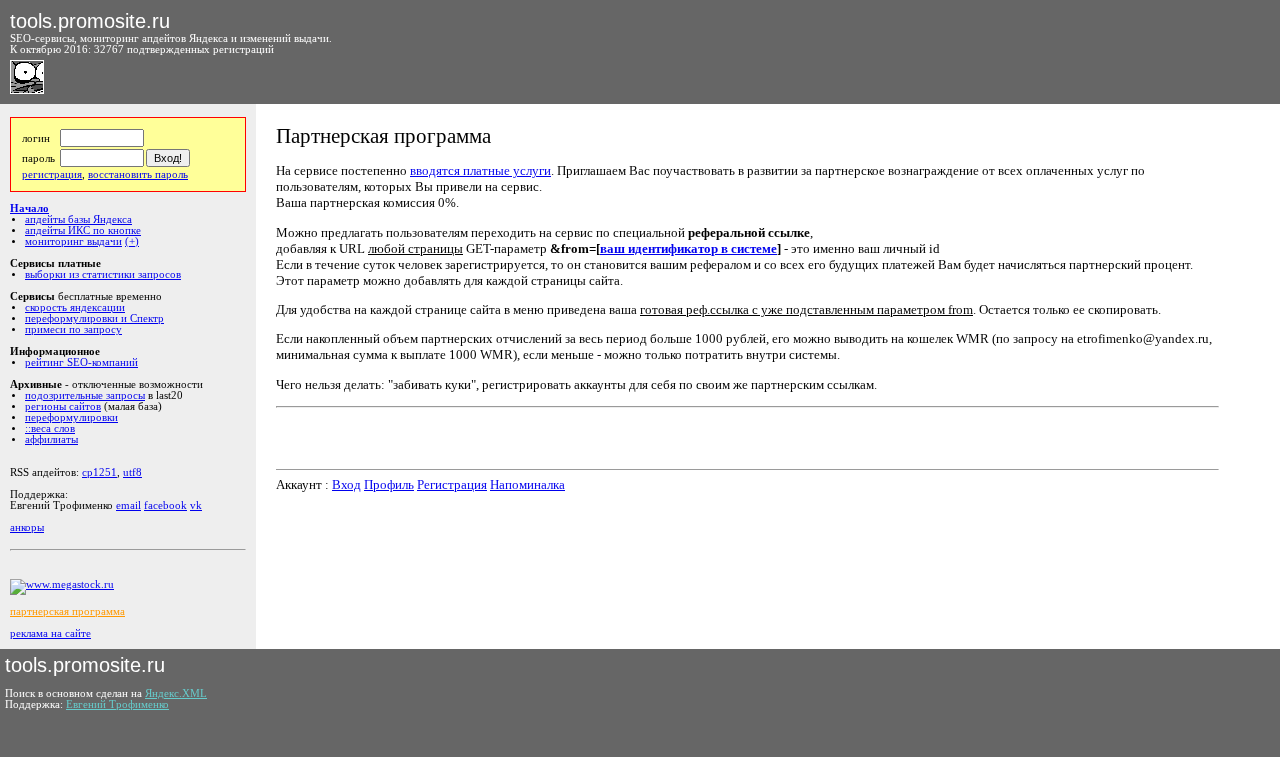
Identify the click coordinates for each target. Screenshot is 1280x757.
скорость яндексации (75, 307)
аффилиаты (51, 439)
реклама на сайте (50, 633)
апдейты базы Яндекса (78, 219)
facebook (165, 505)
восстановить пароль (138, 174)
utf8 (132, 472)
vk (196, 505)
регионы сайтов (63, 406)
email (128, 505)
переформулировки (71, 417)
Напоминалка (527, 484)
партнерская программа (67, 611)
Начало (29, 208)
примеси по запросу (73, 329)
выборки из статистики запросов (103, 274)
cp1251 (99, 472)
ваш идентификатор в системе (688, 248)
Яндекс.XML (176, 693)
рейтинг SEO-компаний (81, 362)
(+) (132, 241)
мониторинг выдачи (73, 241)
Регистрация (452, 484)
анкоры (27, 527)
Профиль (389, 484)
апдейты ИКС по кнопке (83, 230)
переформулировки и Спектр (94, 318)
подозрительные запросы (85, 395)
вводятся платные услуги (480, 170)
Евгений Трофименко (117, 704)
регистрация (52, 174)
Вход (346, 484)
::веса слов (50, 428)
